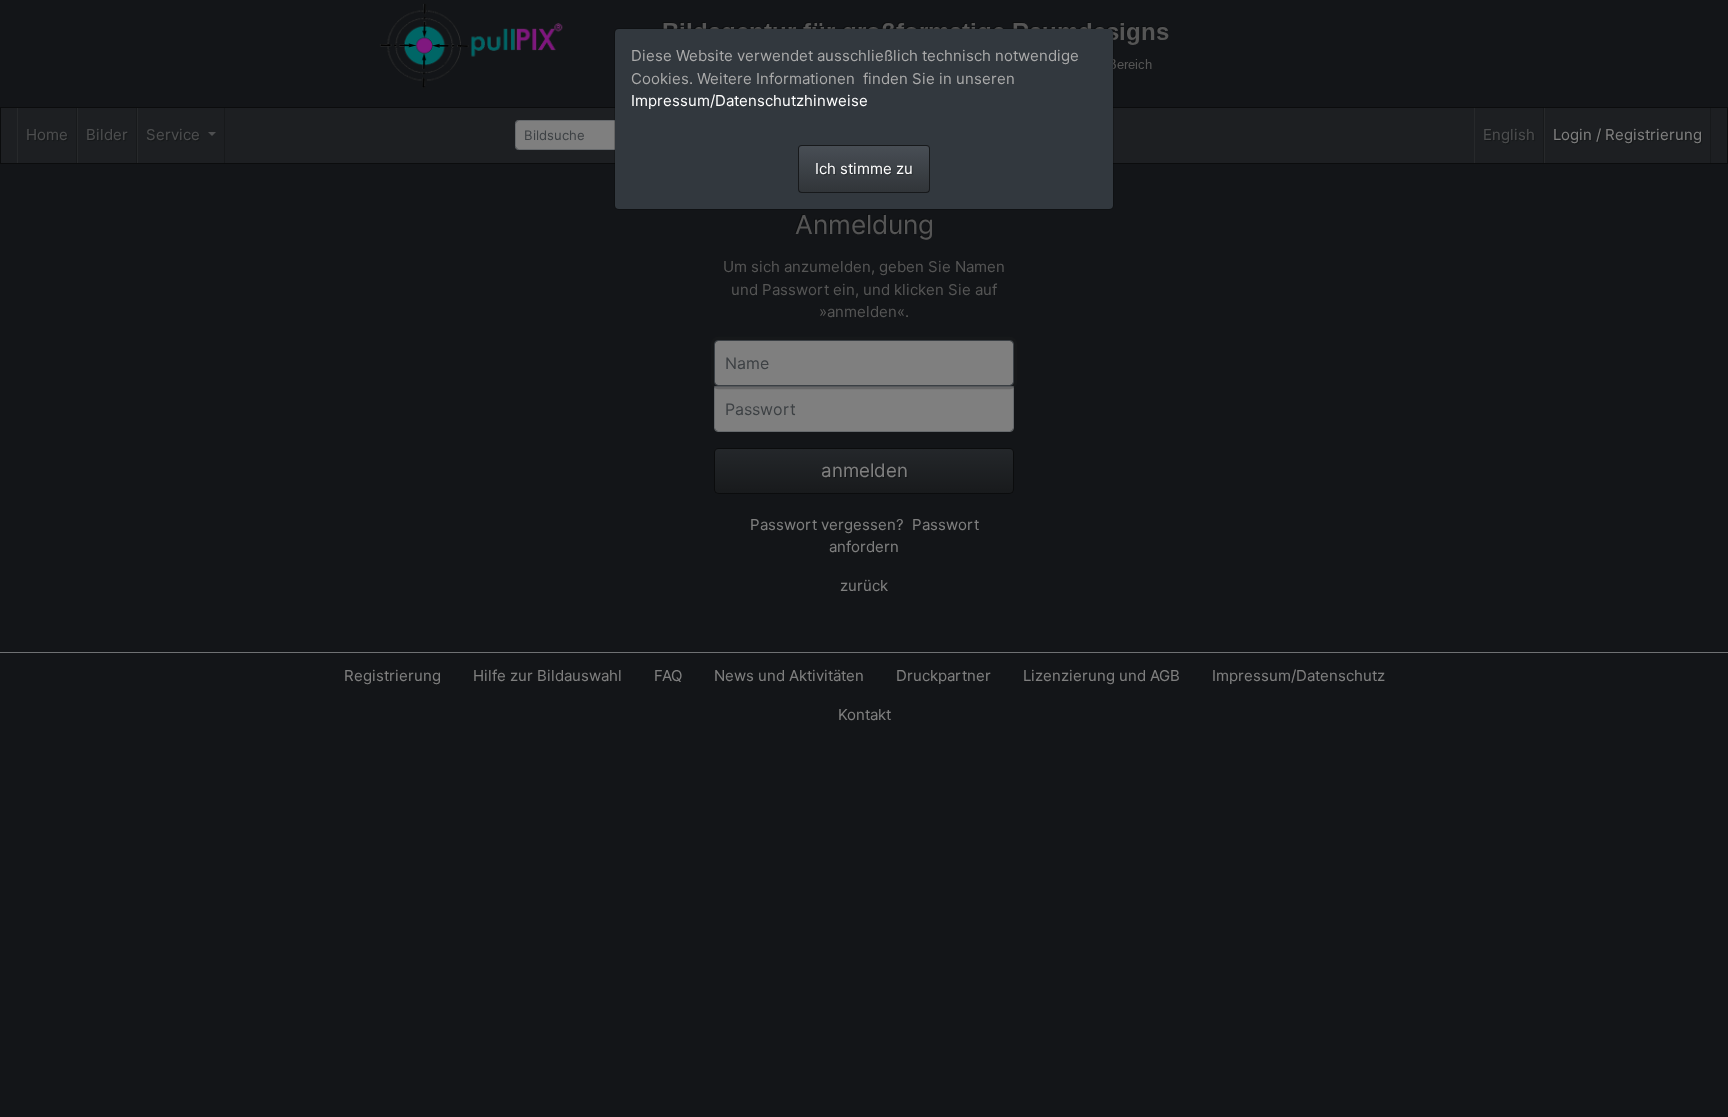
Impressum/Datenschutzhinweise (749, 100)
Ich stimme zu (864, 168)
